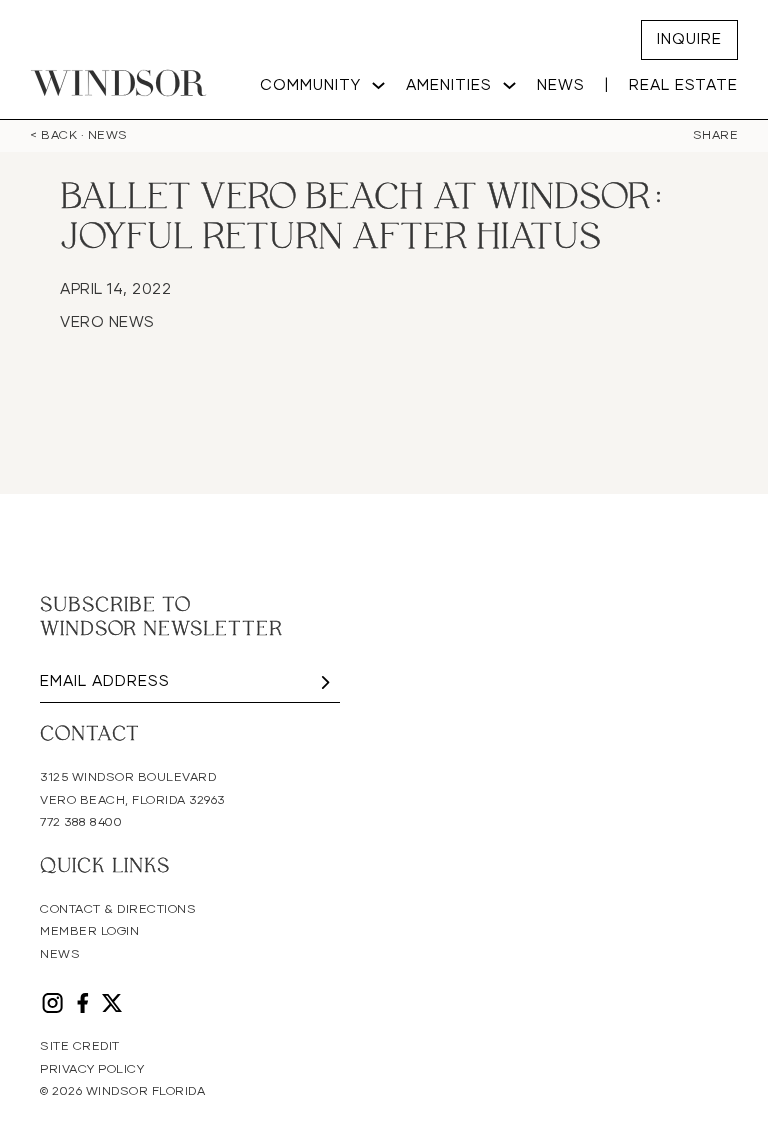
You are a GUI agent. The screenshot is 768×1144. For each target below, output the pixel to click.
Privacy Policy (92, 1070)
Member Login (89, 932)
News (561, 85)
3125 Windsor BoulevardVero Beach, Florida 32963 (132, 789)
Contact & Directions (118, 910)
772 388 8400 (81, 823)
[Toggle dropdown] (378, 85)
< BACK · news (79, 136)
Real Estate (683, 85)
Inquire (689, 39)
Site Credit (80, 1047)
